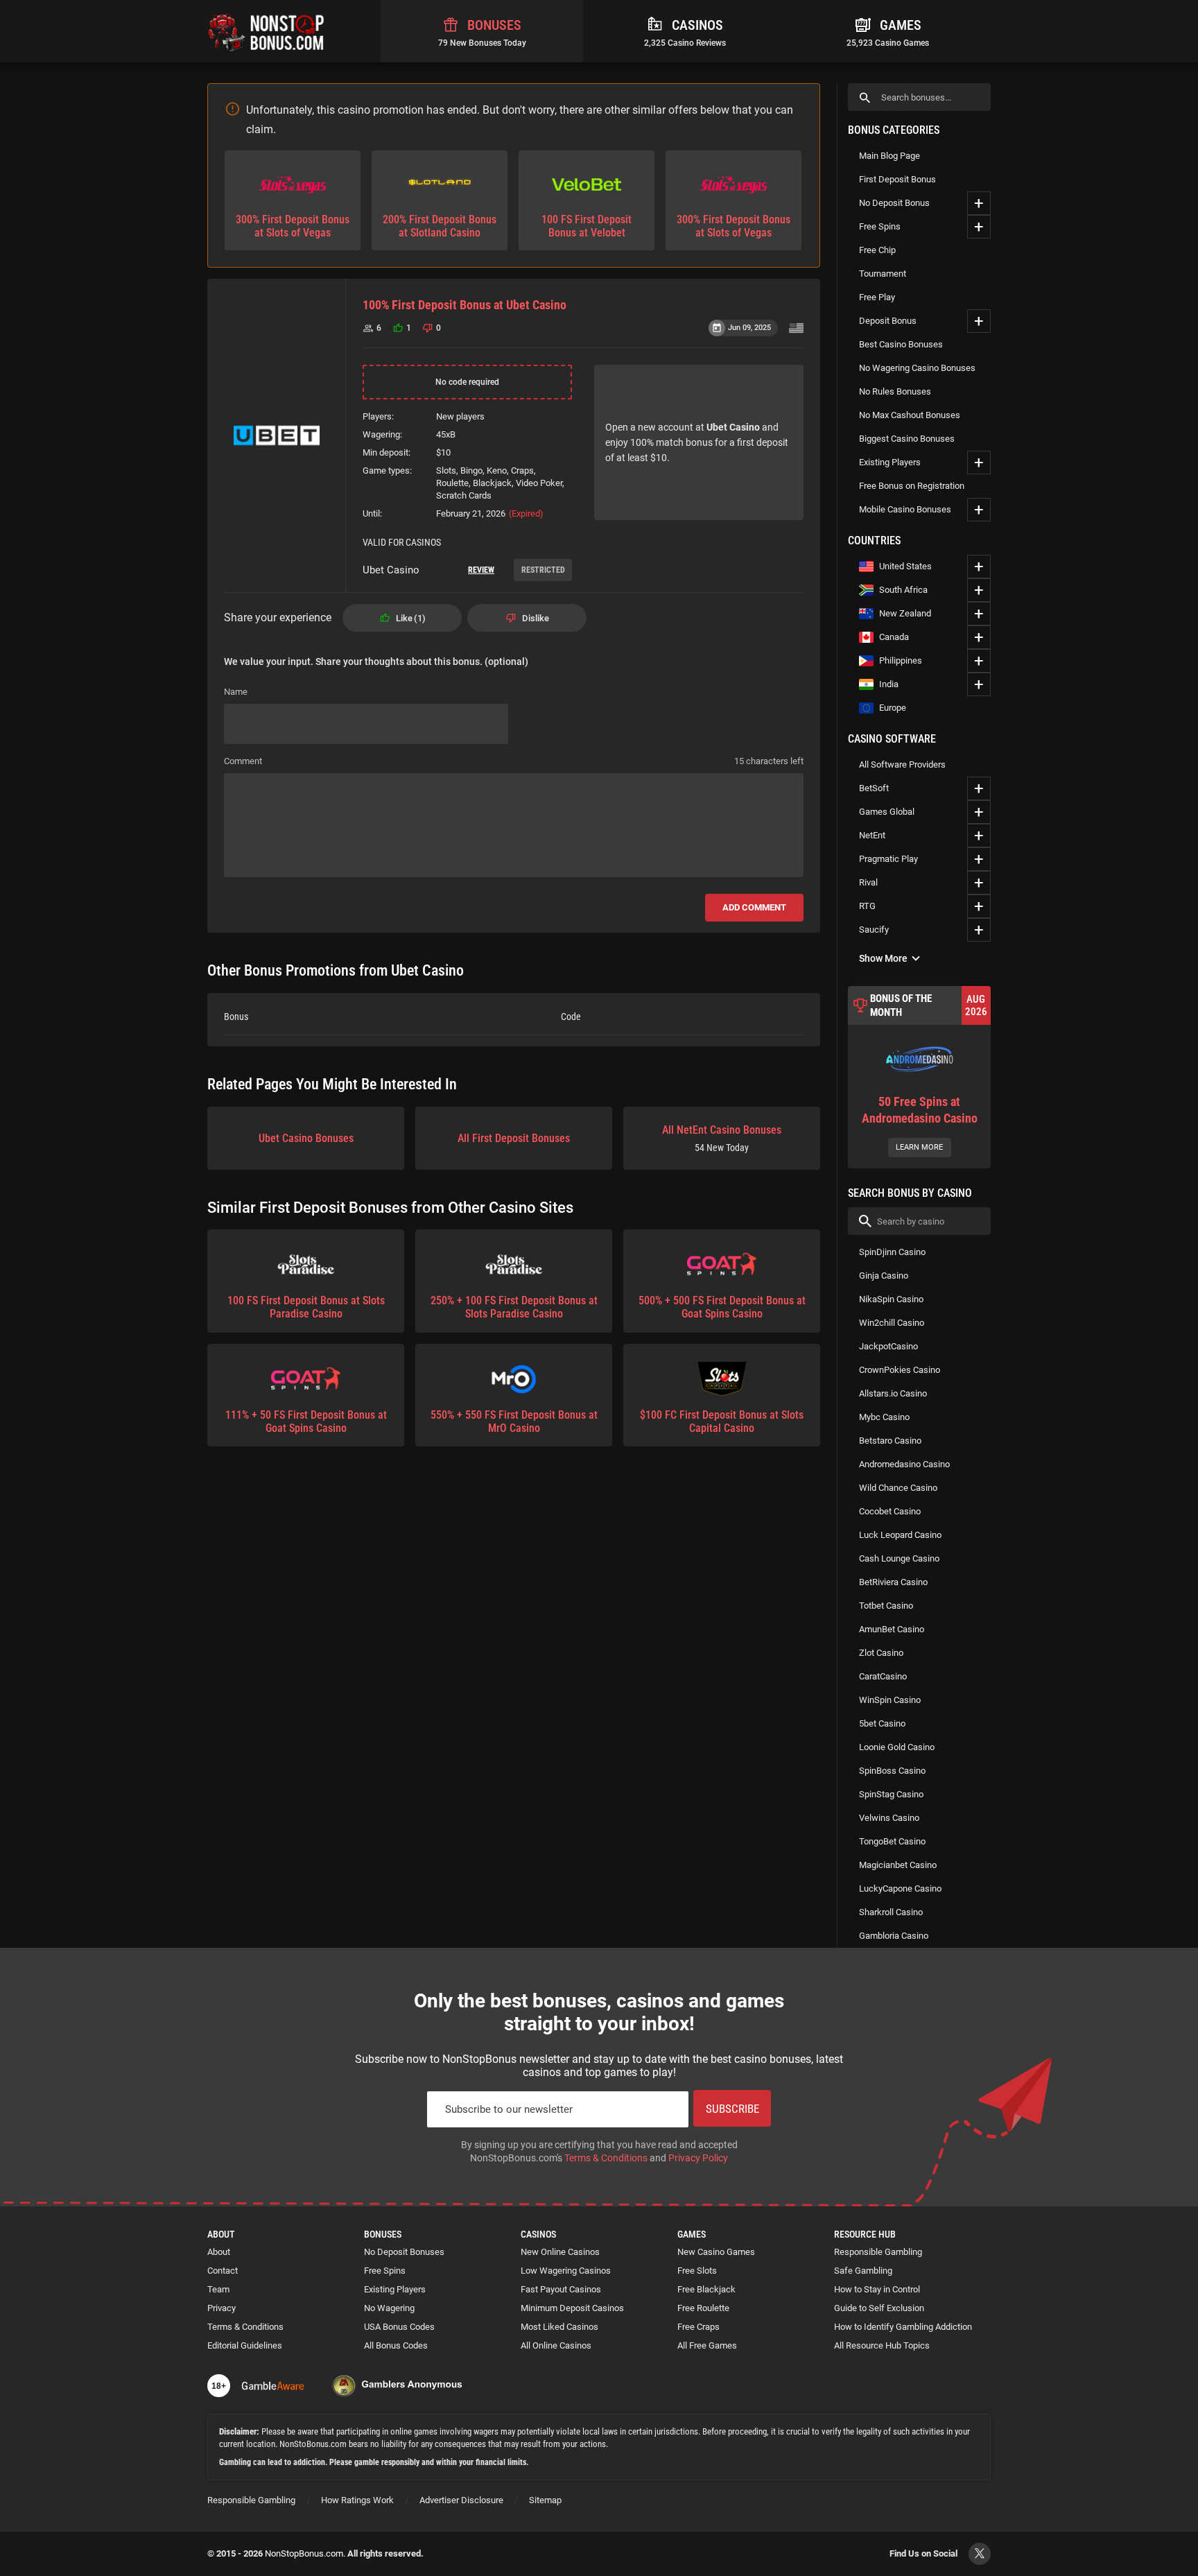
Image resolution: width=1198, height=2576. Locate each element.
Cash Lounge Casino (899, 1558)
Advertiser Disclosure (461, 2500)
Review (481, 570)
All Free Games (707, 2345)
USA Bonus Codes (399, 2327)
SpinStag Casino (891, 1794)
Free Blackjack (706, 2289)
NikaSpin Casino (891, 1299)
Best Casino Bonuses (901, 344)
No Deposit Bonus (894, 203)
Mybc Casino (884, 1417)
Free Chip (877, 250)
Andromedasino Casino (904, 1464)
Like (409, 618)
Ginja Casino (884, 1276)
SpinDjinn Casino (892, 1252)
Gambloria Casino (894, 1936)
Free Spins (880, 226)
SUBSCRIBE (732, 2109)
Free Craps (698, 2327)
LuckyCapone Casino (900, 1888)
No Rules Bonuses (895, 391)
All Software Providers (902, 764)
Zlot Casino (881, 1653)
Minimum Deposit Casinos (572, 2308)
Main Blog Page (889, 156)
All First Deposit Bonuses (514, 1138)
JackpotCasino (888, 1346)
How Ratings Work (357, 2500)
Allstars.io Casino (893, 1393)
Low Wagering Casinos (566, 2271)
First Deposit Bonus (897, 179)
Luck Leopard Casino (900, 1535)
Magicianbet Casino (898, 1865)
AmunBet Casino (892, 1629)
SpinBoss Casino (892, 1771)
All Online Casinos (556, 2345)
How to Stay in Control (877, 2289)
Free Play (877, 297)
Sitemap (545, 2500)
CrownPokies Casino (900, 1370)
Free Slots (697, 2271)
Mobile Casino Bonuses (905, 509)
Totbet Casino (886, 1606)
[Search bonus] (865, 97)
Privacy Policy (698, 2158)
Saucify (874, 930)
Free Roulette (703, 2308)
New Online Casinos (560, 2252)
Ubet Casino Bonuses (306, 1138)
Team (218, 2289)
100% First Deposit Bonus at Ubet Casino (465, 305)
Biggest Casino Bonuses (907, 439)
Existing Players (890, 462)
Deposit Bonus (888, 321)
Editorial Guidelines (245, 2345)
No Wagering (389, 2308)
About (219, 2252)
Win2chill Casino (892, 1323)
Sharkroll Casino (891, 1912)
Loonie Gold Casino (897, 1747)
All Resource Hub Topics (882, 2345)
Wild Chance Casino (898, 1488)
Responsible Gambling (878, 2252)
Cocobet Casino (890, 1511)
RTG (867, 906)
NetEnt (872, 835)
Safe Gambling (863, 2271)
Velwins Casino (889, 1818)
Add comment (754, 907)
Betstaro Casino (890, 1441)
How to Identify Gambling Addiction (903, 2327)
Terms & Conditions (606, 2158)
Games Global (887, 812)
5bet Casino (882, 1723)
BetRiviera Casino (893, 1582)
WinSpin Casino (890, 1700)
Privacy (222, 2308)
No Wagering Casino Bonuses (917, 368)
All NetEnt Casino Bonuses (722, 1138)
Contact (223, 2271)
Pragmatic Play (888, 859)
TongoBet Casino (892, 1841)
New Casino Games (716, 2252)
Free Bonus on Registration (912, 486)
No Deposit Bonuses (404, 2252)
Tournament (883, 274)
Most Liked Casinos (559, 2327)
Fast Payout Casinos (561, 2289)
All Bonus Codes (396, 2345)
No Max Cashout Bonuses (910, 415)
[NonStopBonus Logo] (266, 31)
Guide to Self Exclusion (879, 2308)
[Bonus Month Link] (919, 1077)
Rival (868, 882)
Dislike (536, 618)
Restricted (543, 570)
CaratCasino (883, 1676)
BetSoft (874, 788)
